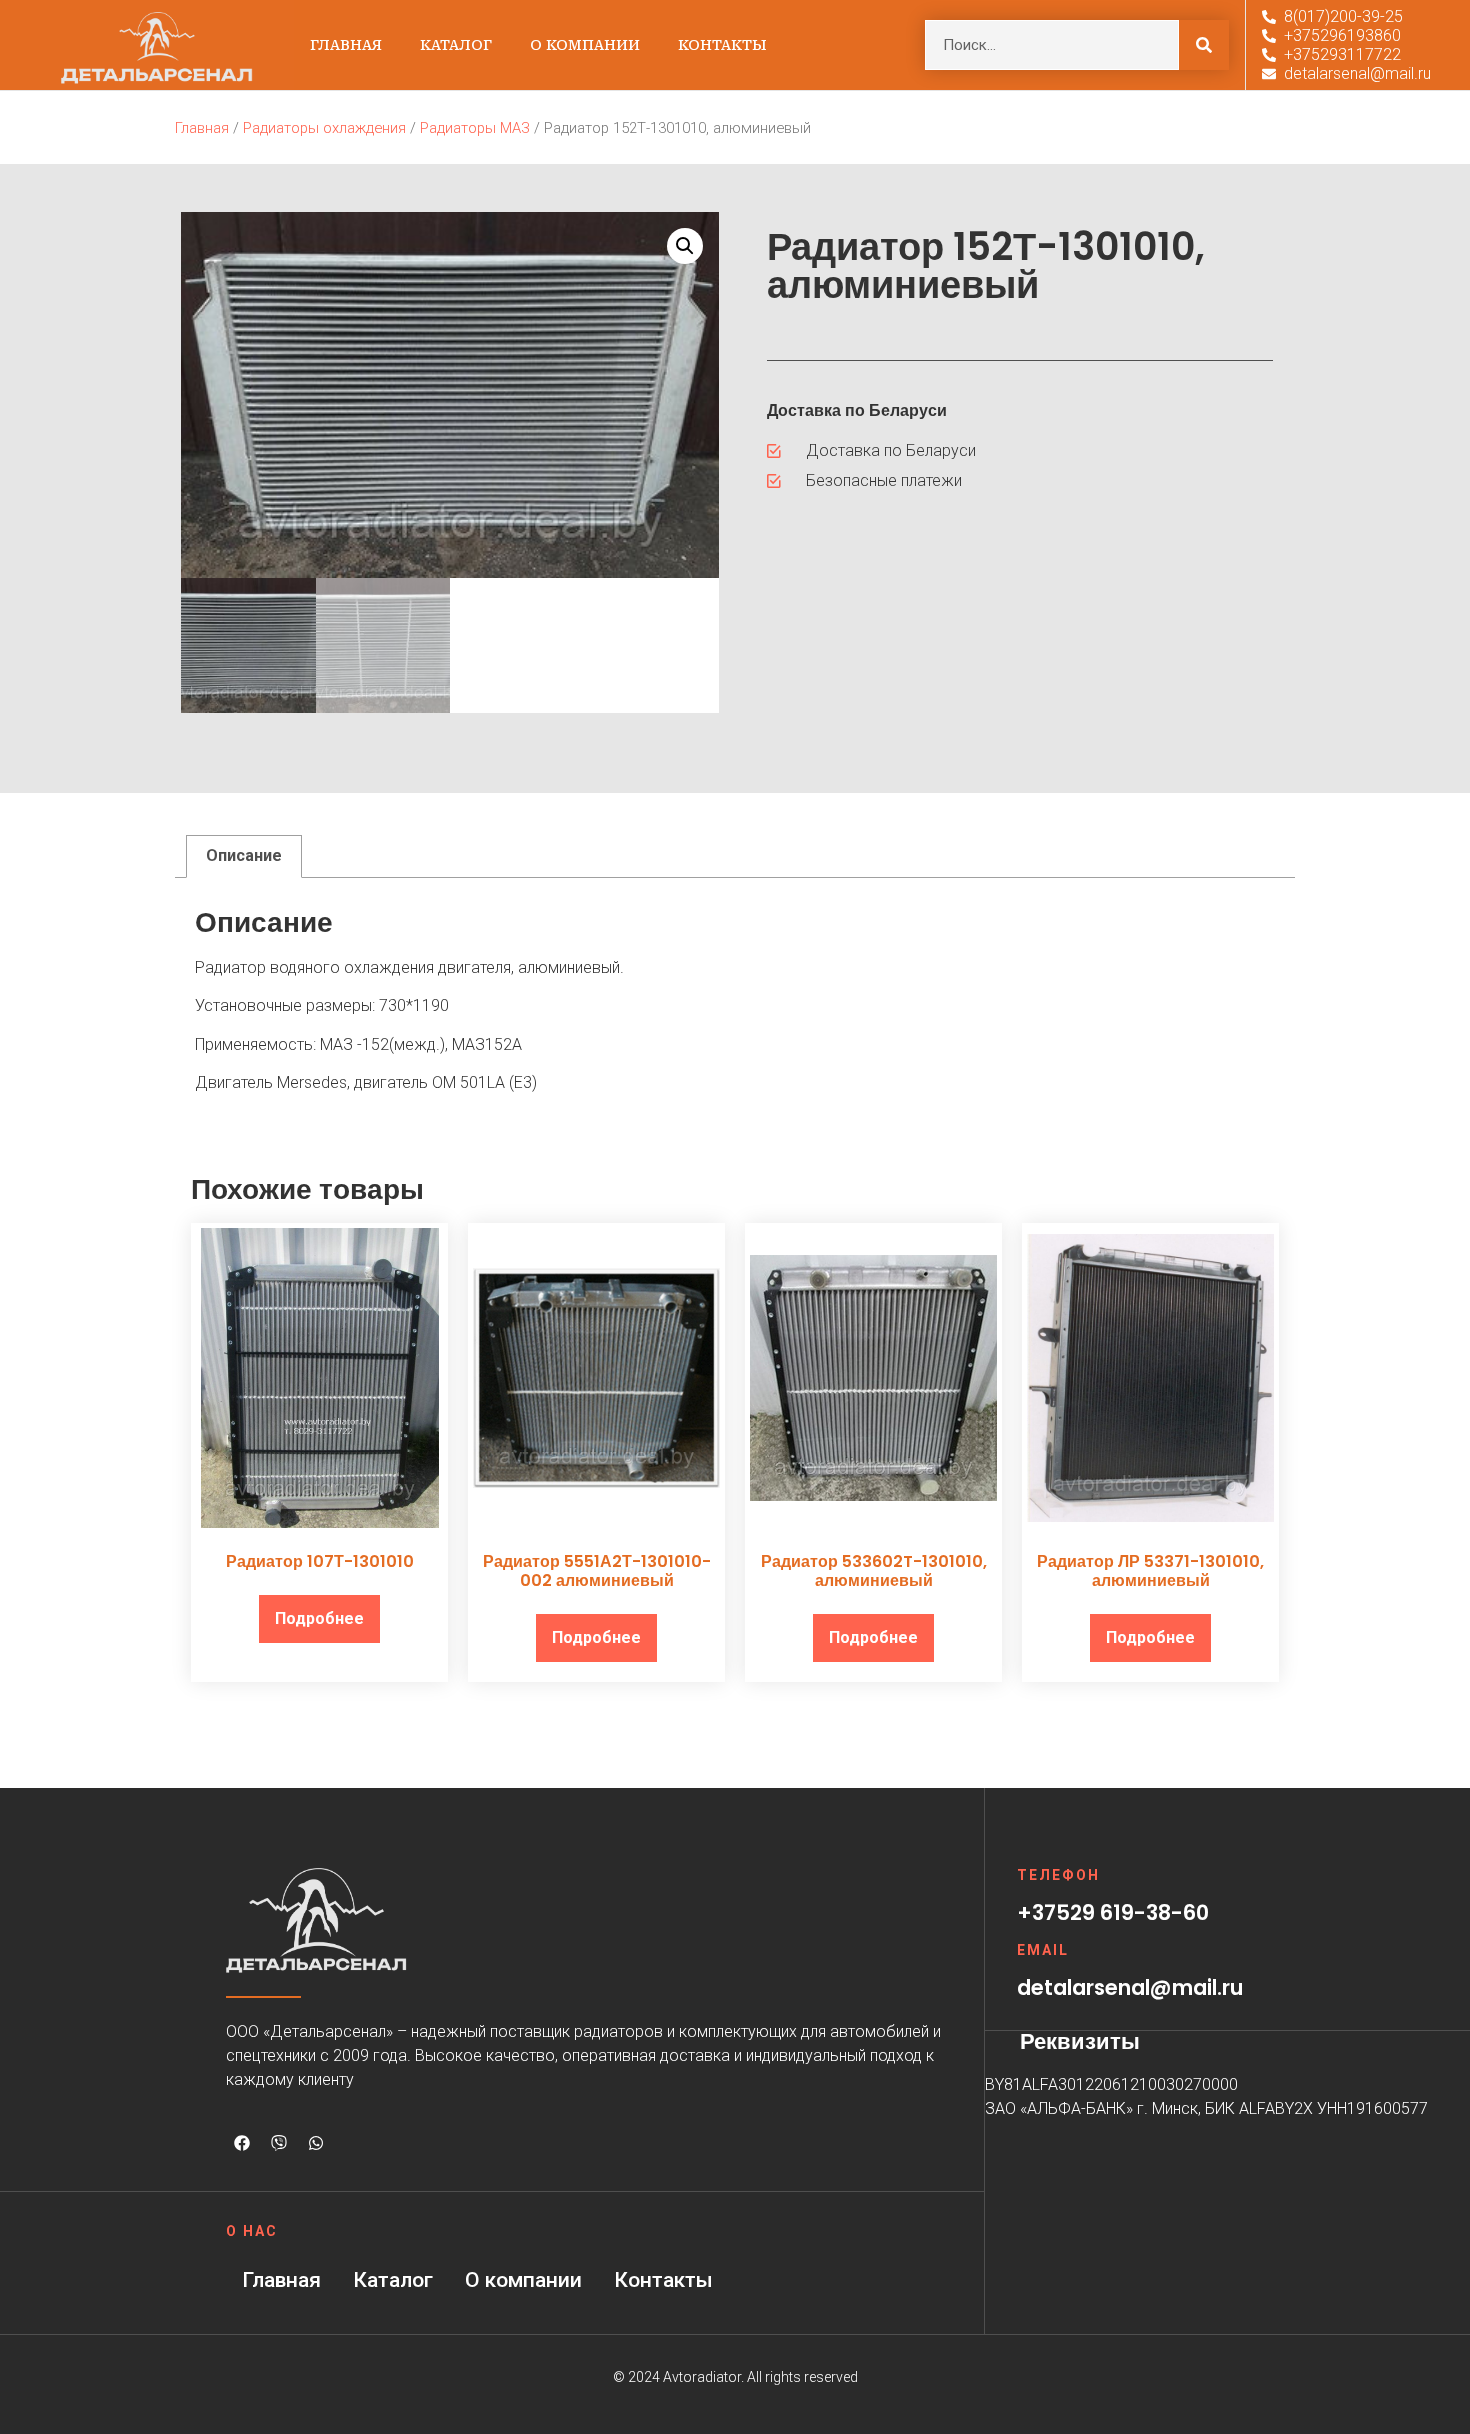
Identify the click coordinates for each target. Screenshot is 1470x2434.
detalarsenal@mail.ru (1130, 1987)
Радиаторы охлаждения (324, 128)
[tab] (244, 857)
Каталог (456, 45)
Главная (346, 45)
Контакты (722, 45)
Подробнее (319, 1618)
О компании (585, 45)
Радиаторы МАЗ (475, 128)
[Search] (1204, 45)
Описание (244, 855)
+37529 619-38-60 (1113, 1912)
